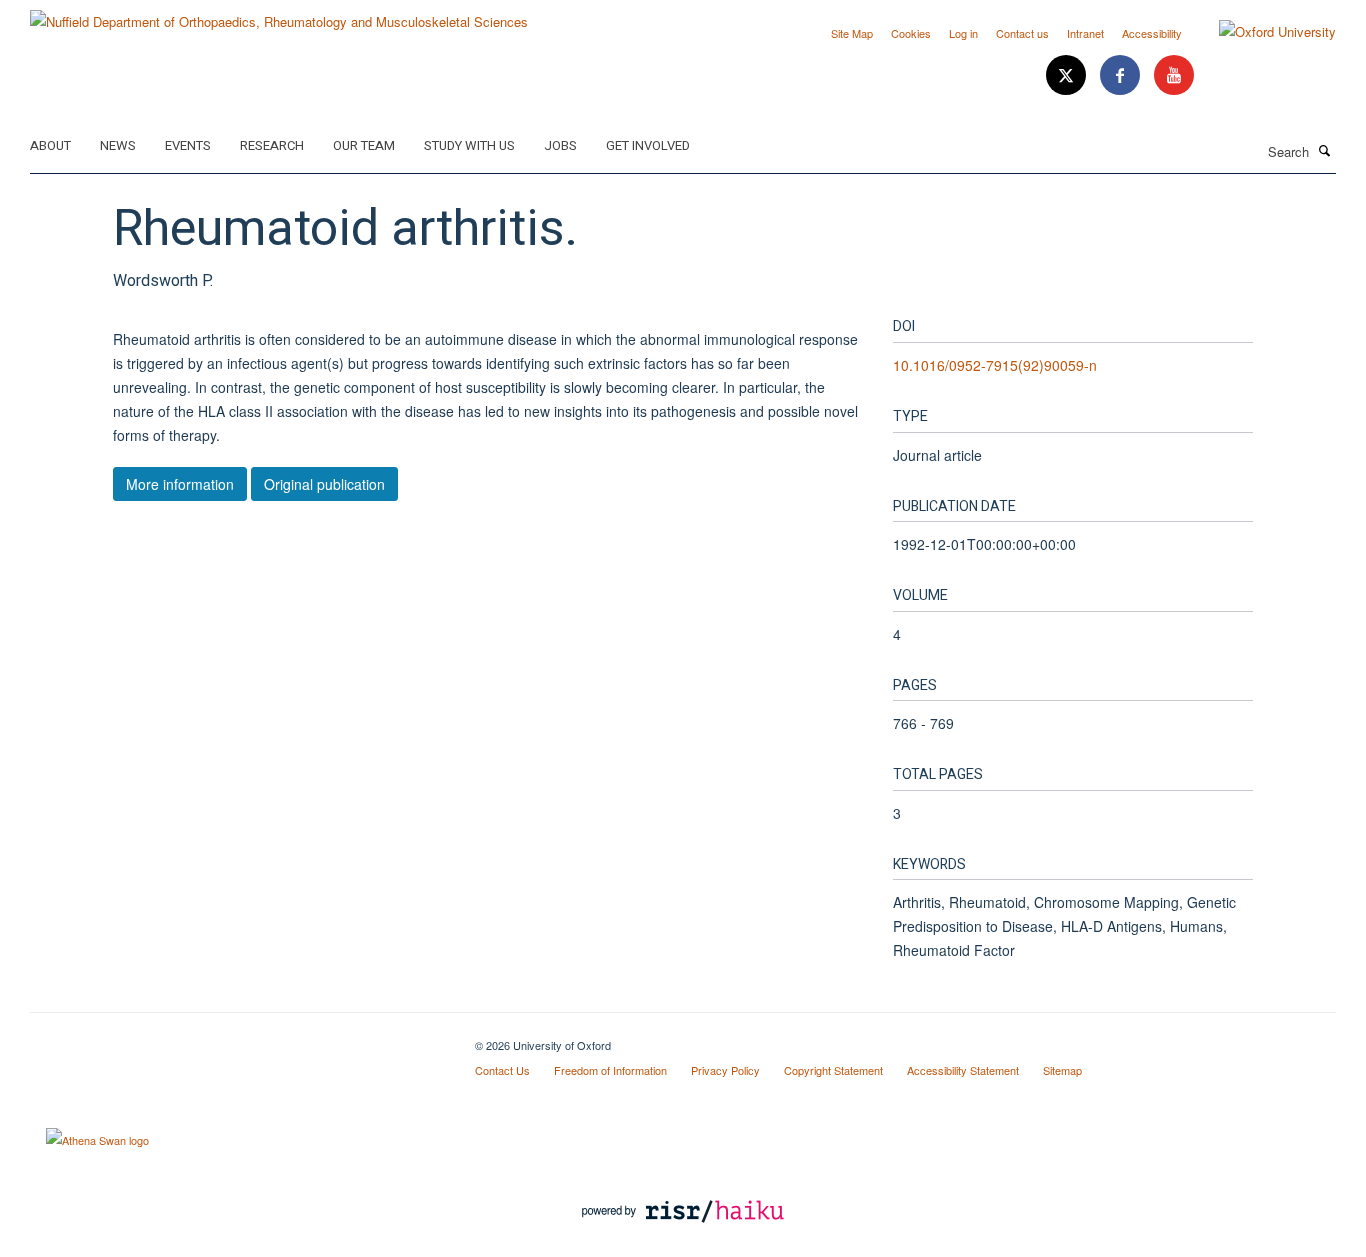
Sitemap (1062, 1070)
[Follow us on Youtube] (1174, 75)
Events (188, 145)
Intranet (1085, 33)
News (118, 145)
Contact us (1022, 33)
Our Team (364, 145)
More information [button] (180, 484)
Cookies (911, 33)
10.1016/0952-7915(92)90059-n (995, 365)
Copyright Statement (833, 1070)
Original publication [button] (324, 484)
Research (272, 145)
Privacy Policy (725, 1070)
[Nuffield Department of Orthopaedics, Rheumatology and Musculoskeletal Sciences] (279, 14)
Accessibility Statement (963, 1070)
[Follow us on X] (1068, 75)
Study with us (469, 145)
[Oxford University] (1262, 32)
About (50, 145)
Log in (963, 33)
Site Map (852, 33)
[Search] (1325, 150)
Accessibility (1152, 33)
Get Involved (648, 145)
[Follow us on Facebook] (1122, 75)
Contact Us (502, 1070)
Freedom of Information (610, 1070)
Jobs (560, 145)
